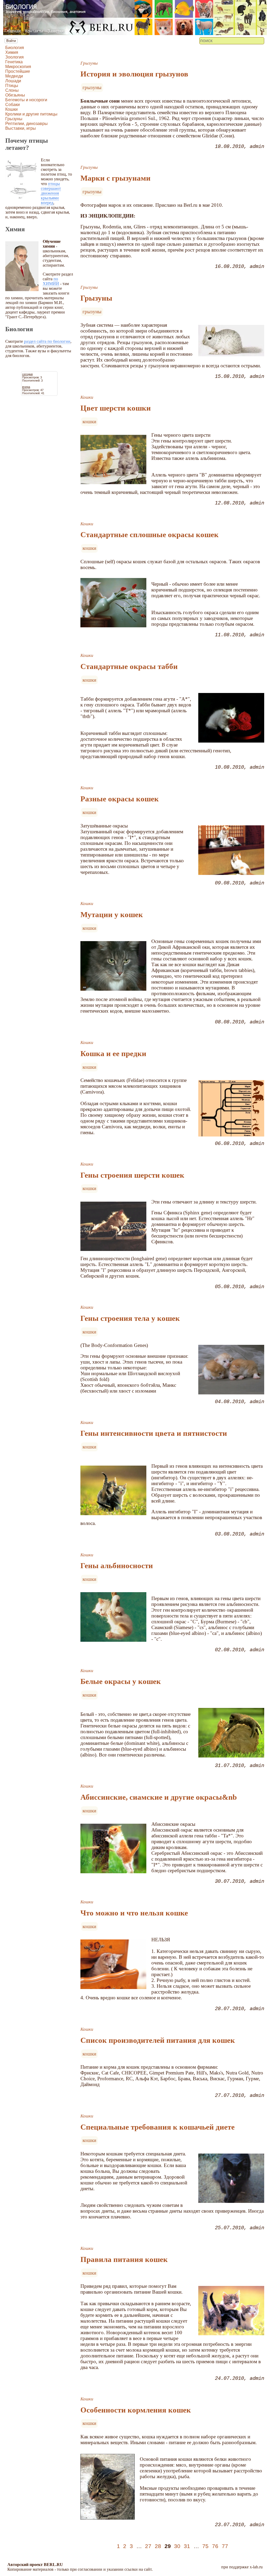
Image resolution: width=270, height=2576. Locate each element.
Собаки (13, 105)
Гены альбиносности (117, 1566)
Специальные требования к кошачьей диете (158, 2127)
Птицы (12, 86)
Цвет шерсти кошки (116, 408)
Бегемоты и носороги (26, 100)
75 (205, 2546)
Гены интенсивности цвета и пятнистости (154, 1433)
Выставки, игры (21, 128)
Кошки (11, 109)
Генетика (14, 62)
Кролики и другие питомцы (31, 114)
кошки (89, 422)
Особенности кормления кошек (136, 2410)
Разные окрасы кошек (120, 799)
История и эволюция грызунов (134, 74)
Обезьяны (15, 95)
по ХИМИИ (51, 281)
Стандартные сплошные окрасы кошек (150, 535)
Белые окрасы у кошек (121, 1681)
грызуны (92, 87)
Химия (12, 52)
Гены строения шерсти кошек (132, 1175)
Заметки (56, 31)
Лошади (13, 81)
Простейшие (18, 71)
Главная (13, 31)
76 (215, 2546)
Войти (11, 41)
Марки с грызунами (115, 178)
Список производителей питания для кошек (158, 2040)
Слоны (12, 90)
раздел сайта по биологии (47, 341)
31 (187, 2546)
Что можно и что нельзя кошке (134, 1913)
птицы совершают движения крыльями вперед (51, 193)
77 (225, 2546)
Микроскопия (18, 67)
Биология (15, 48)
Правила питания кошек (124, 2259)
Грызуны (14, 119)
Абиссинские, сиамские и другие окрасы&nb (159, 1797)
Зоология (15, 57)
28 (158, 2546)
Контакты (34, 31)
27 (148, 2546)
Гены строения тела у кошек (130, 1318)
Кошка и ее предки (113, 1053)
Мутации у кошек (112, 914)
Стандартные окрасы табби (129, 666)
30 (177, 2546)
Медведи (14, 76)
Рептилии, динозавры (26, 124)
